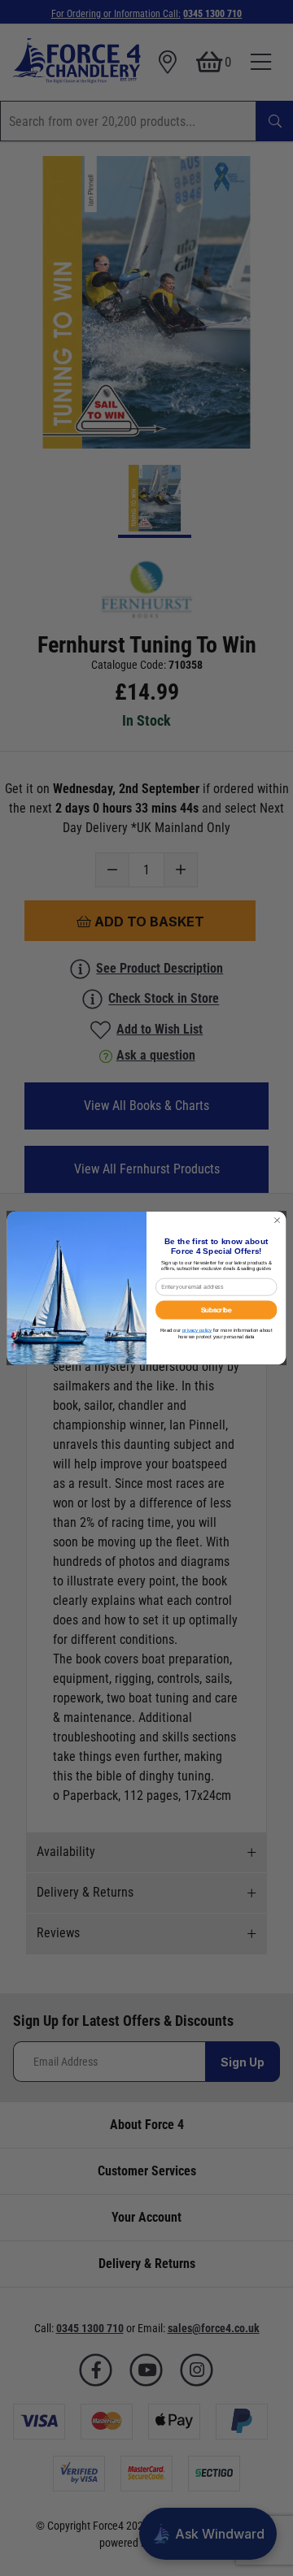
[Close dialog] (277, 1220)
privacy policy (197, 1330)
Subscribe (216, 1310)
